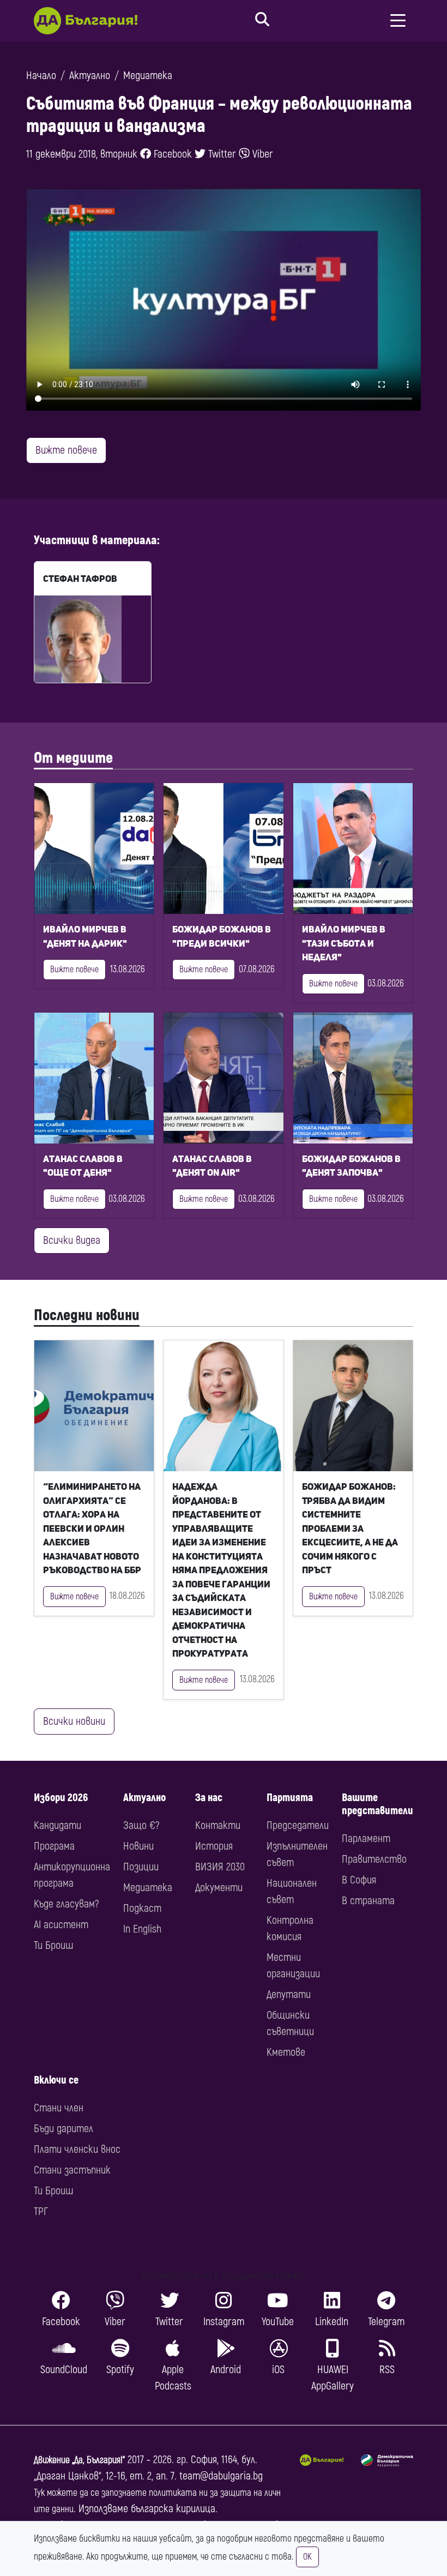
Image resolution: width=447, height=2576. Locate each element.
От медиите (73, 758)
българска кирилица (173, 2509)
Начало (41, 76)
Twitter (221, 154)
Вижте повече (66, 450)
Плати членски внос (77, 2149)
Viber (261, 154)
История (214, 1846)
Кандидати (58, 1825)
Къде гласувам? (66, 1904)
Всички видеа (72, 1240)
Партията (290, 1798)
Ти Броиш (53, 1945)
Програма (54, 1846)
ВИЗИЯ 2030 (220, 1867)
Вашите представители (377, 1804)
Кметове (286, 2052)
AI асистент (61, 1925)
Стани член (59, 2108)
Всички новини (74, 1721)
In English (142, 1929)
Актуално (90, 76)
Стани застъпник (72, 2170)
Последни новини (87, 1315)
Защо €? (141, 1825)
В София (359, 1880)
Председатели (298, 1825)
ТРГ (41, 2211)
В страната (368, 1901)
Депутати (289, 1994)
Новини (138, 1846)
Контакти (218, 1825)
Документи (219, 1888)
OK (307, 2557)
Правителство (374, 1859)
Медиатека (148, 76)
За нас (209, 1798)
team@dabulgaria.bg (221, 2476)
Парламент (366, 1838)
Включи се (56, 2080)
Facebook (171, 154)
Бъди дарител (64, 2129)
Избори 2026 (61, 1798)
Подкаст (142, 1908)
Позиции (141, 1867)
